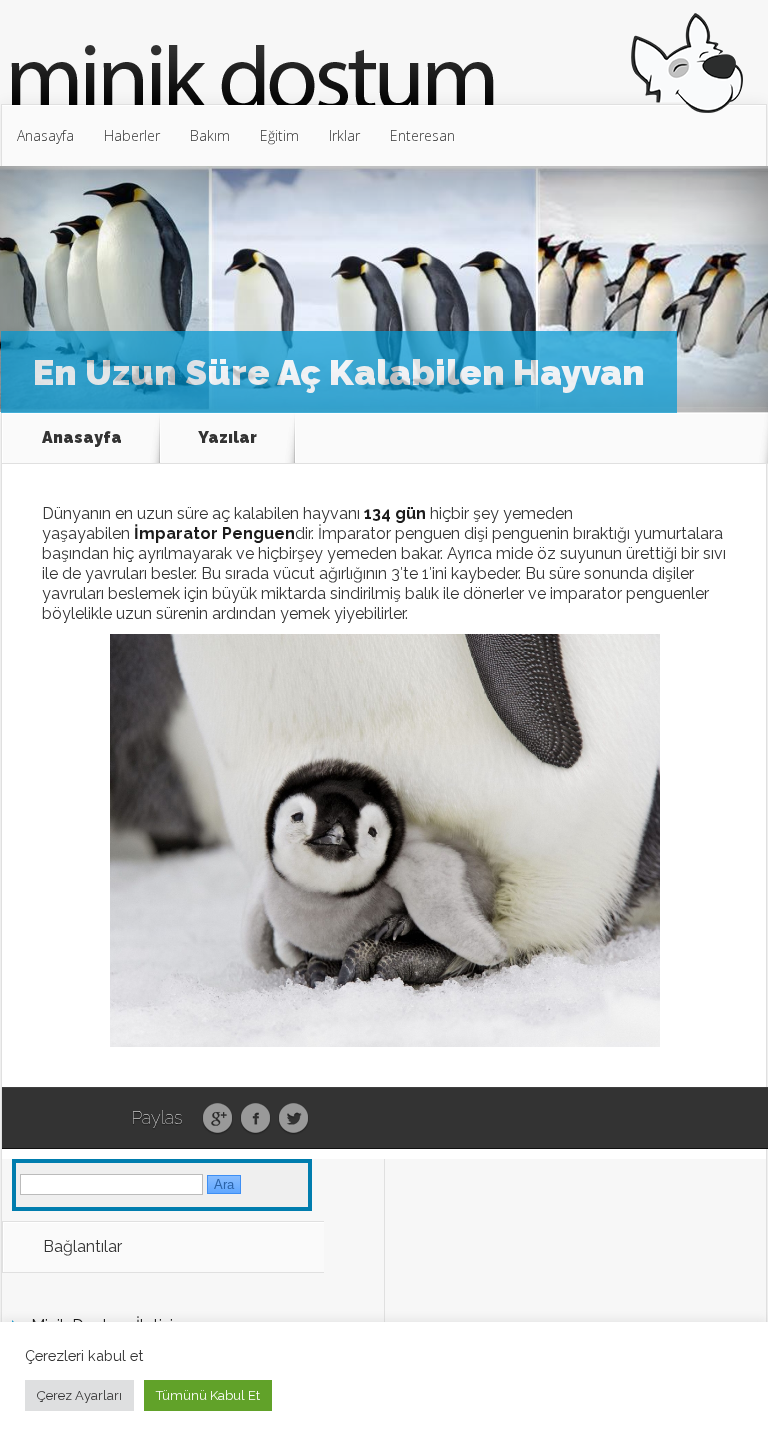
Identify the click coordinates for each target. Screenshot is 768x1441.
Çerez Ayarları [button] (79, 1395)
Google (217, 1119)
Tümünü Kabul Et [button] (208, 1395)
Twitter (293, 1119)
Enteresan (422, 135)
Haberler (132, 135)
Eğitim (279, 135)
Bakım (210, 135)
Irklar (344, 135)
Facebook (255, 1119)
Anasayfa (45, 135)
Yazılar (227, 437)
